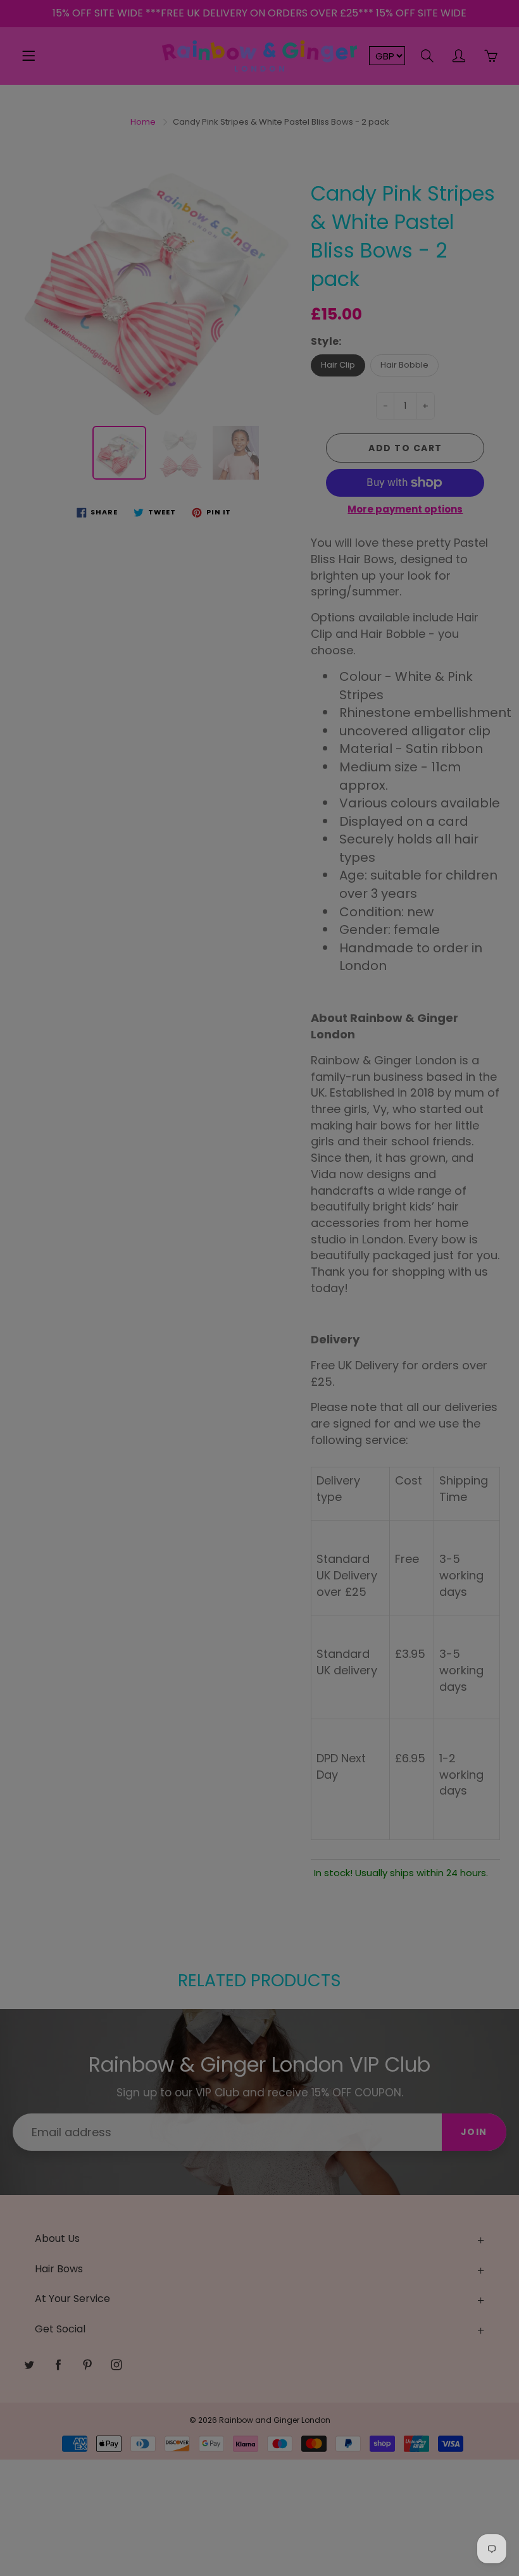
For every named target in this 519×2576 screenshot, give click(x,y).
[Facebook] (241, 232)
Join (380, 191)
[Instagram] (296, 232)
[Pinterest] (269, 232)
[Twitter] (214, 232)
